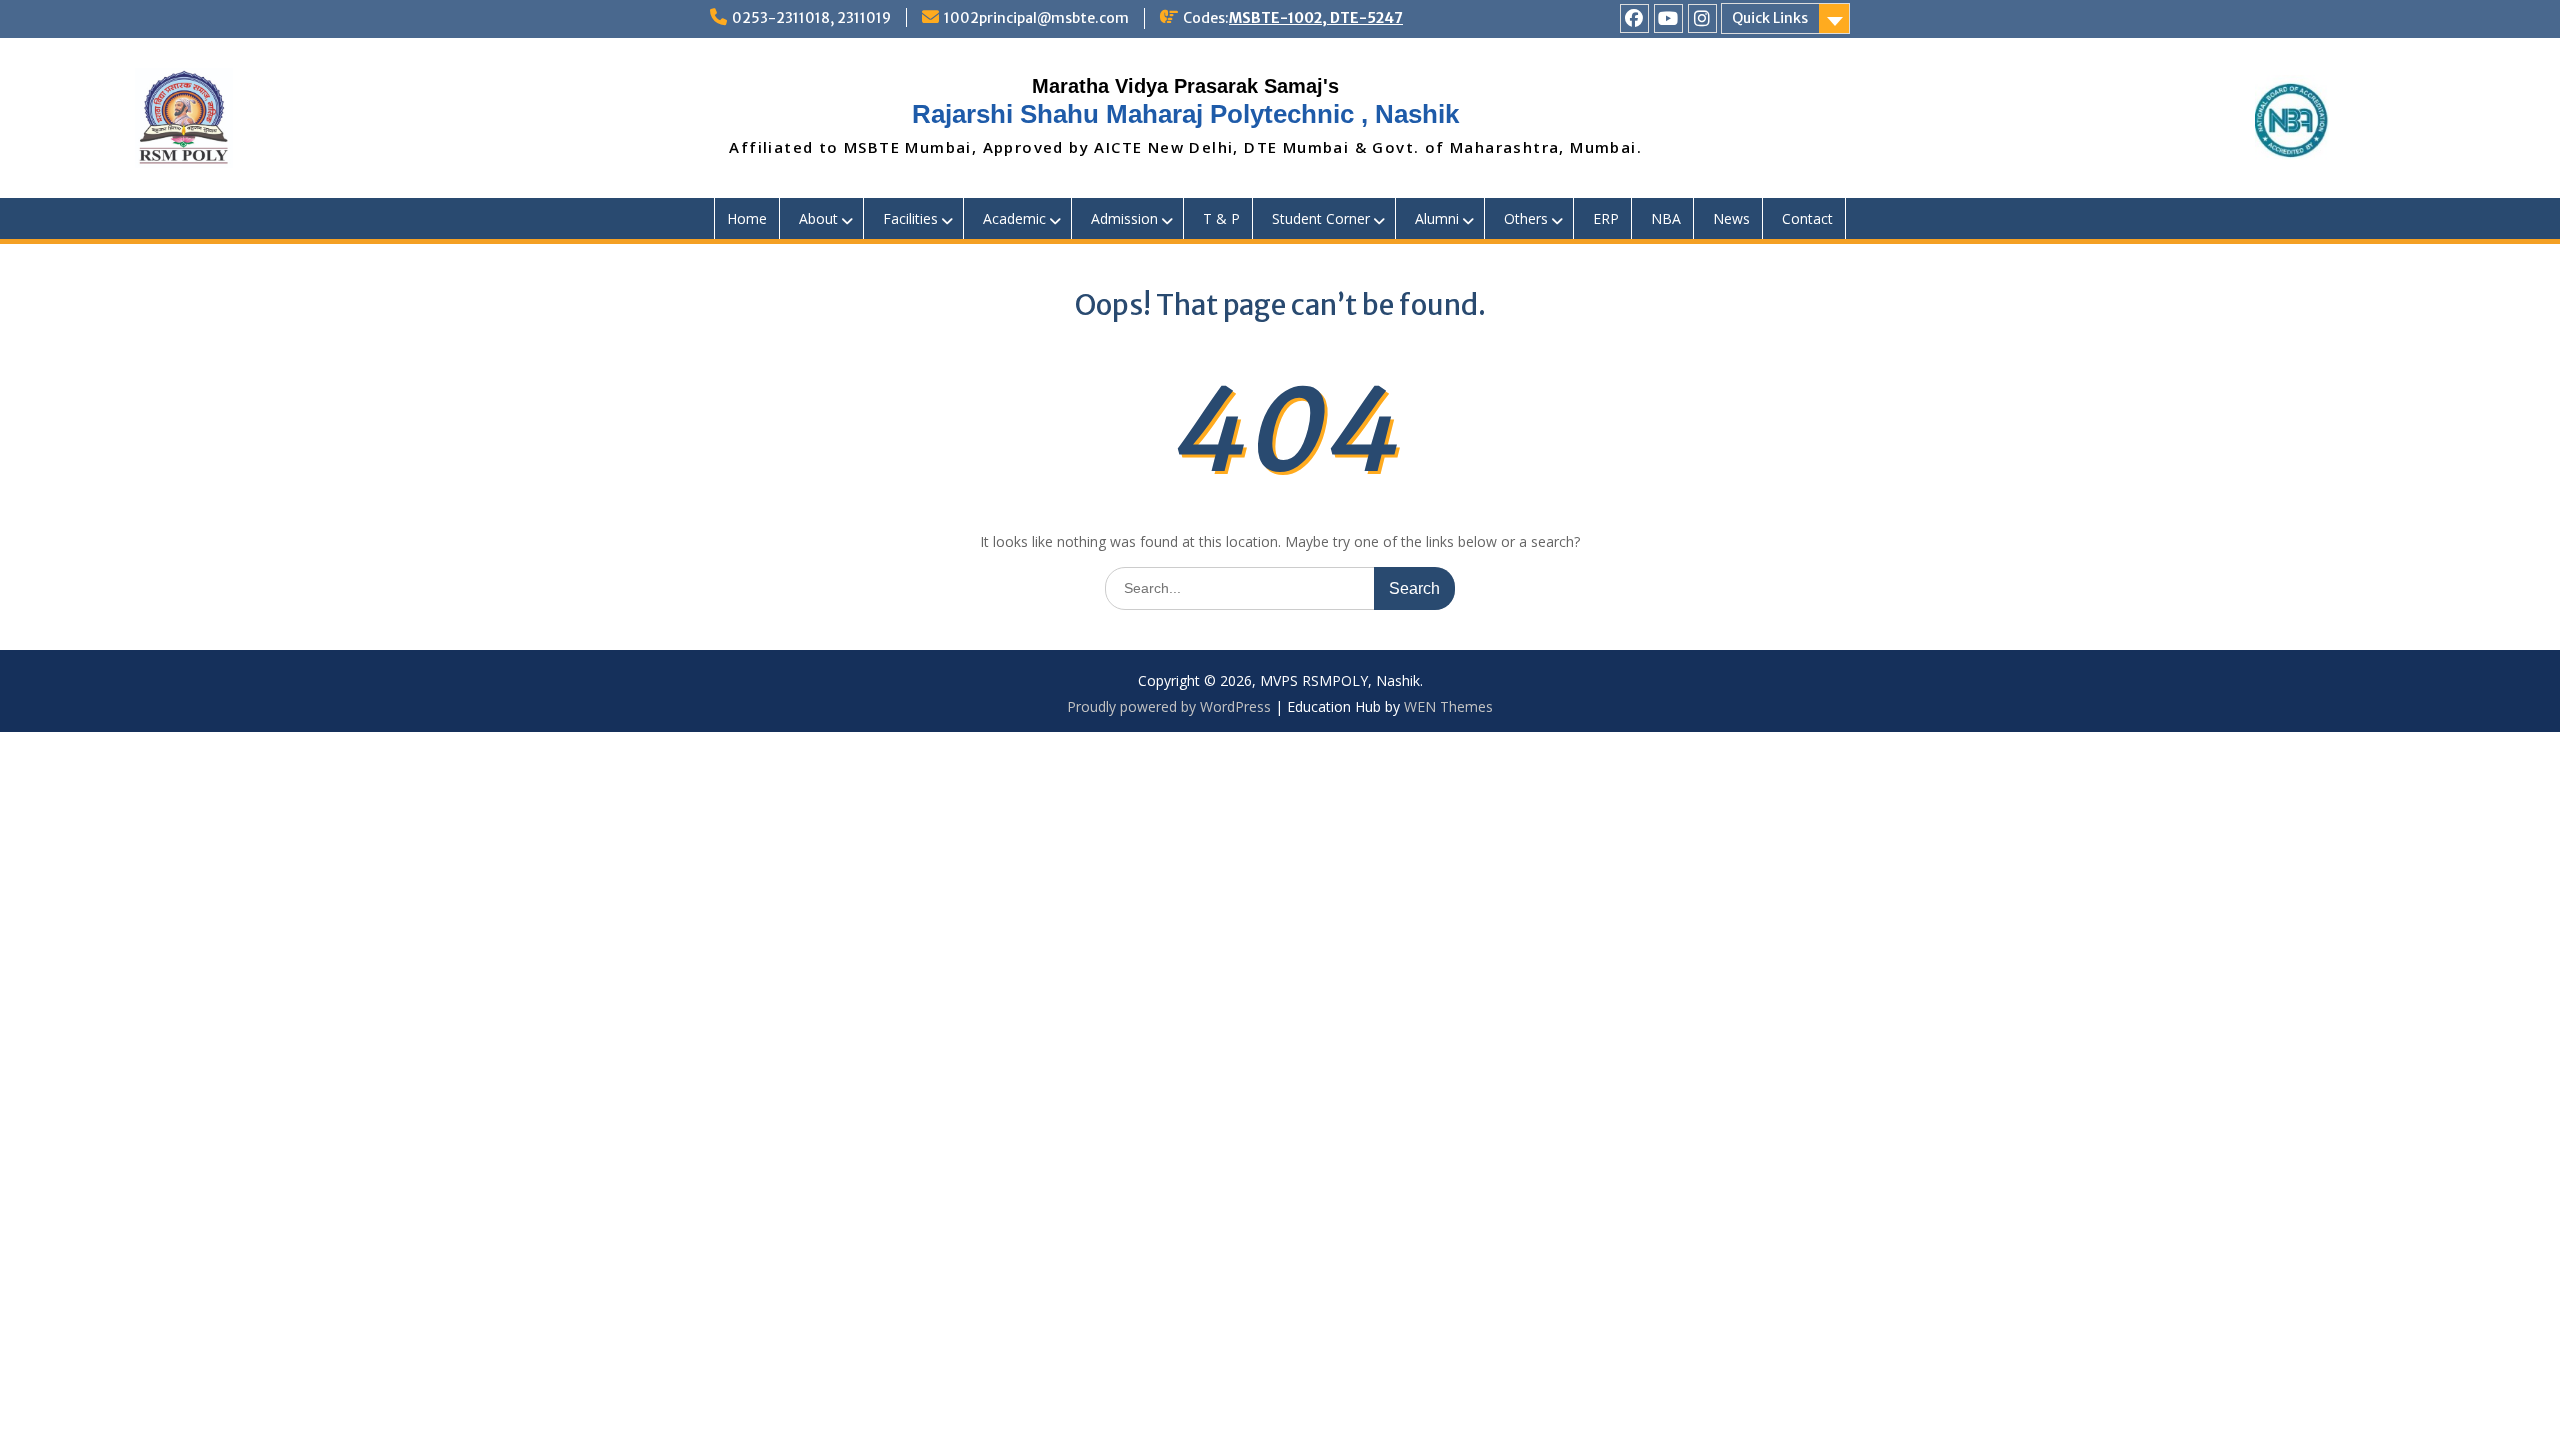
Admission (1124, 218)
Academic (1014, 218)
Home (747, 218)
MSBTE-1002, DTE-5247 (1316, 18)
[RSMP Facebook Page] (1634, 18)
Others (1526, 218)
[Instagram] (1702, 18)
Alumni (1437, 218)
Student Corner (1321, 218)
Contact (1807, 218)
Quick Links (1770, 18)
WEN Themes (1448, 706)
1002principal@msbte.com (1036, 18)
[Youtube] (1668, 18)
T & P (1221, 218)
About (818, 218)
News (1731, 218)
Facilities (910, 218)
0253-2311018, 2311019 (811, 18)
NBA (1666, 218)
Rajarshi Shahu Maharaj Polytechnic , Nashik (1185, 114)
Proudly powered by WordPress (1169, 706)
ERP (1606, 218)
